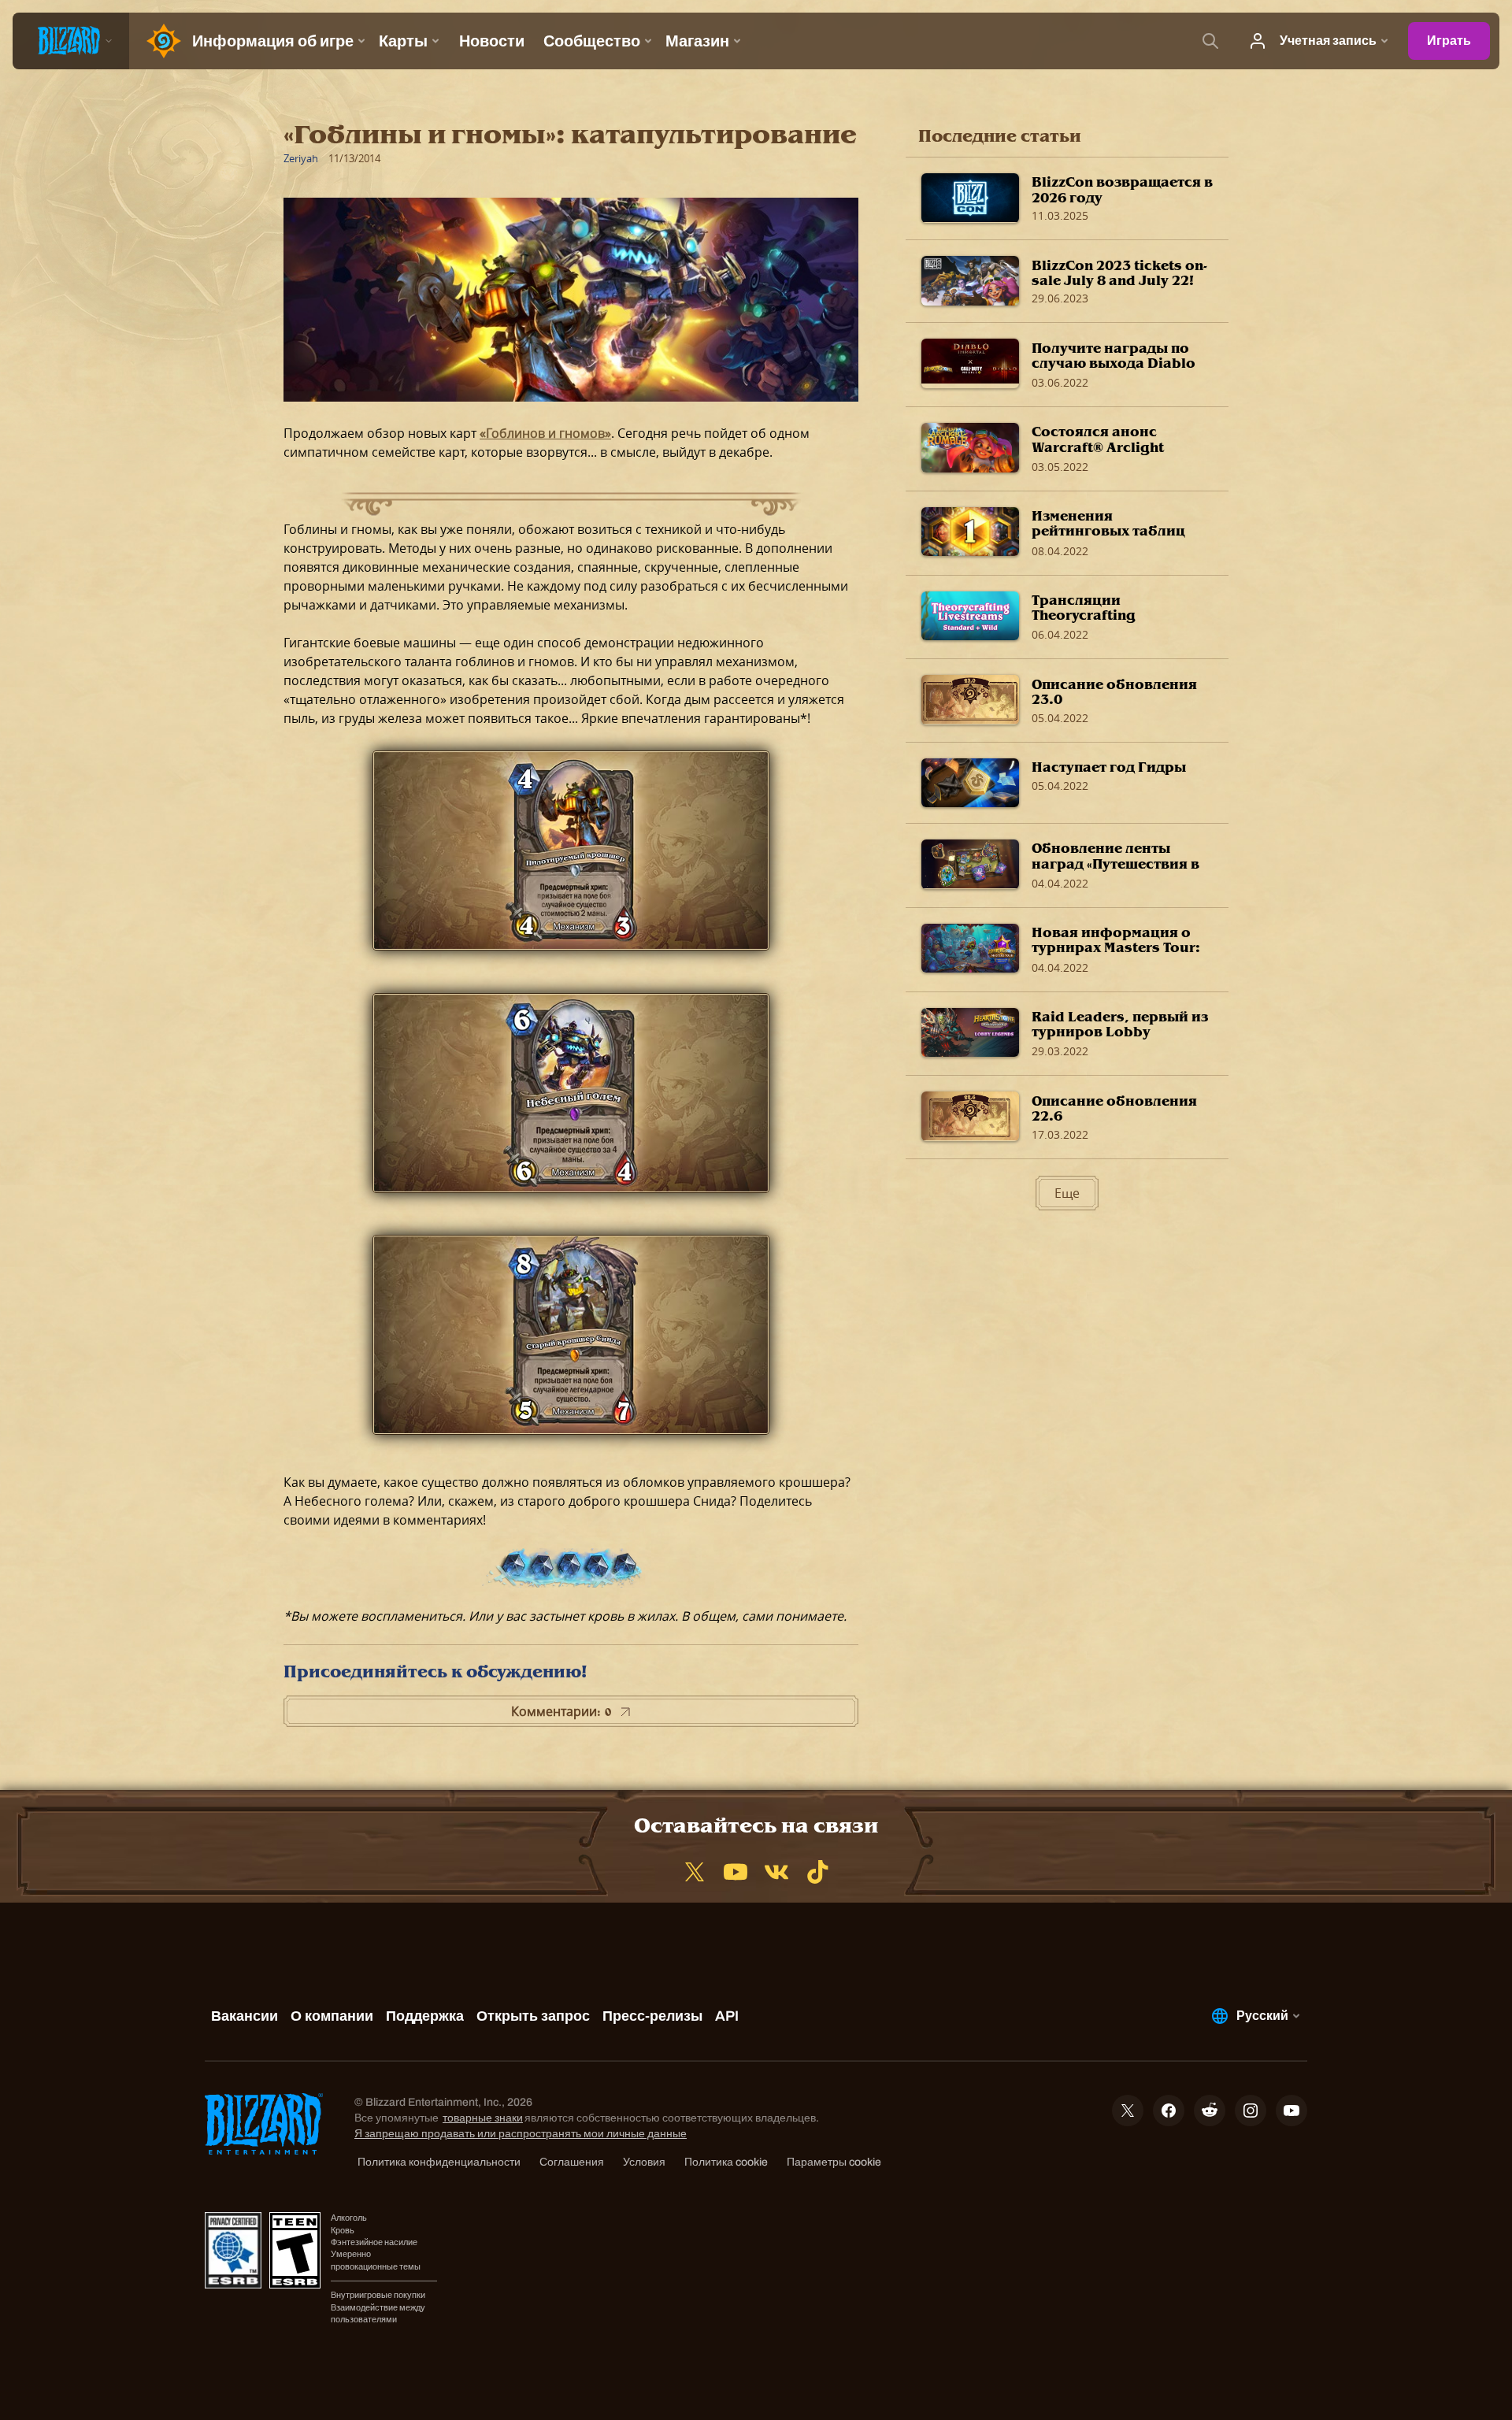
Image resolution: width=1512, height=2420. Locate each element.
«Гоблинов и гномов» (545, 433)
